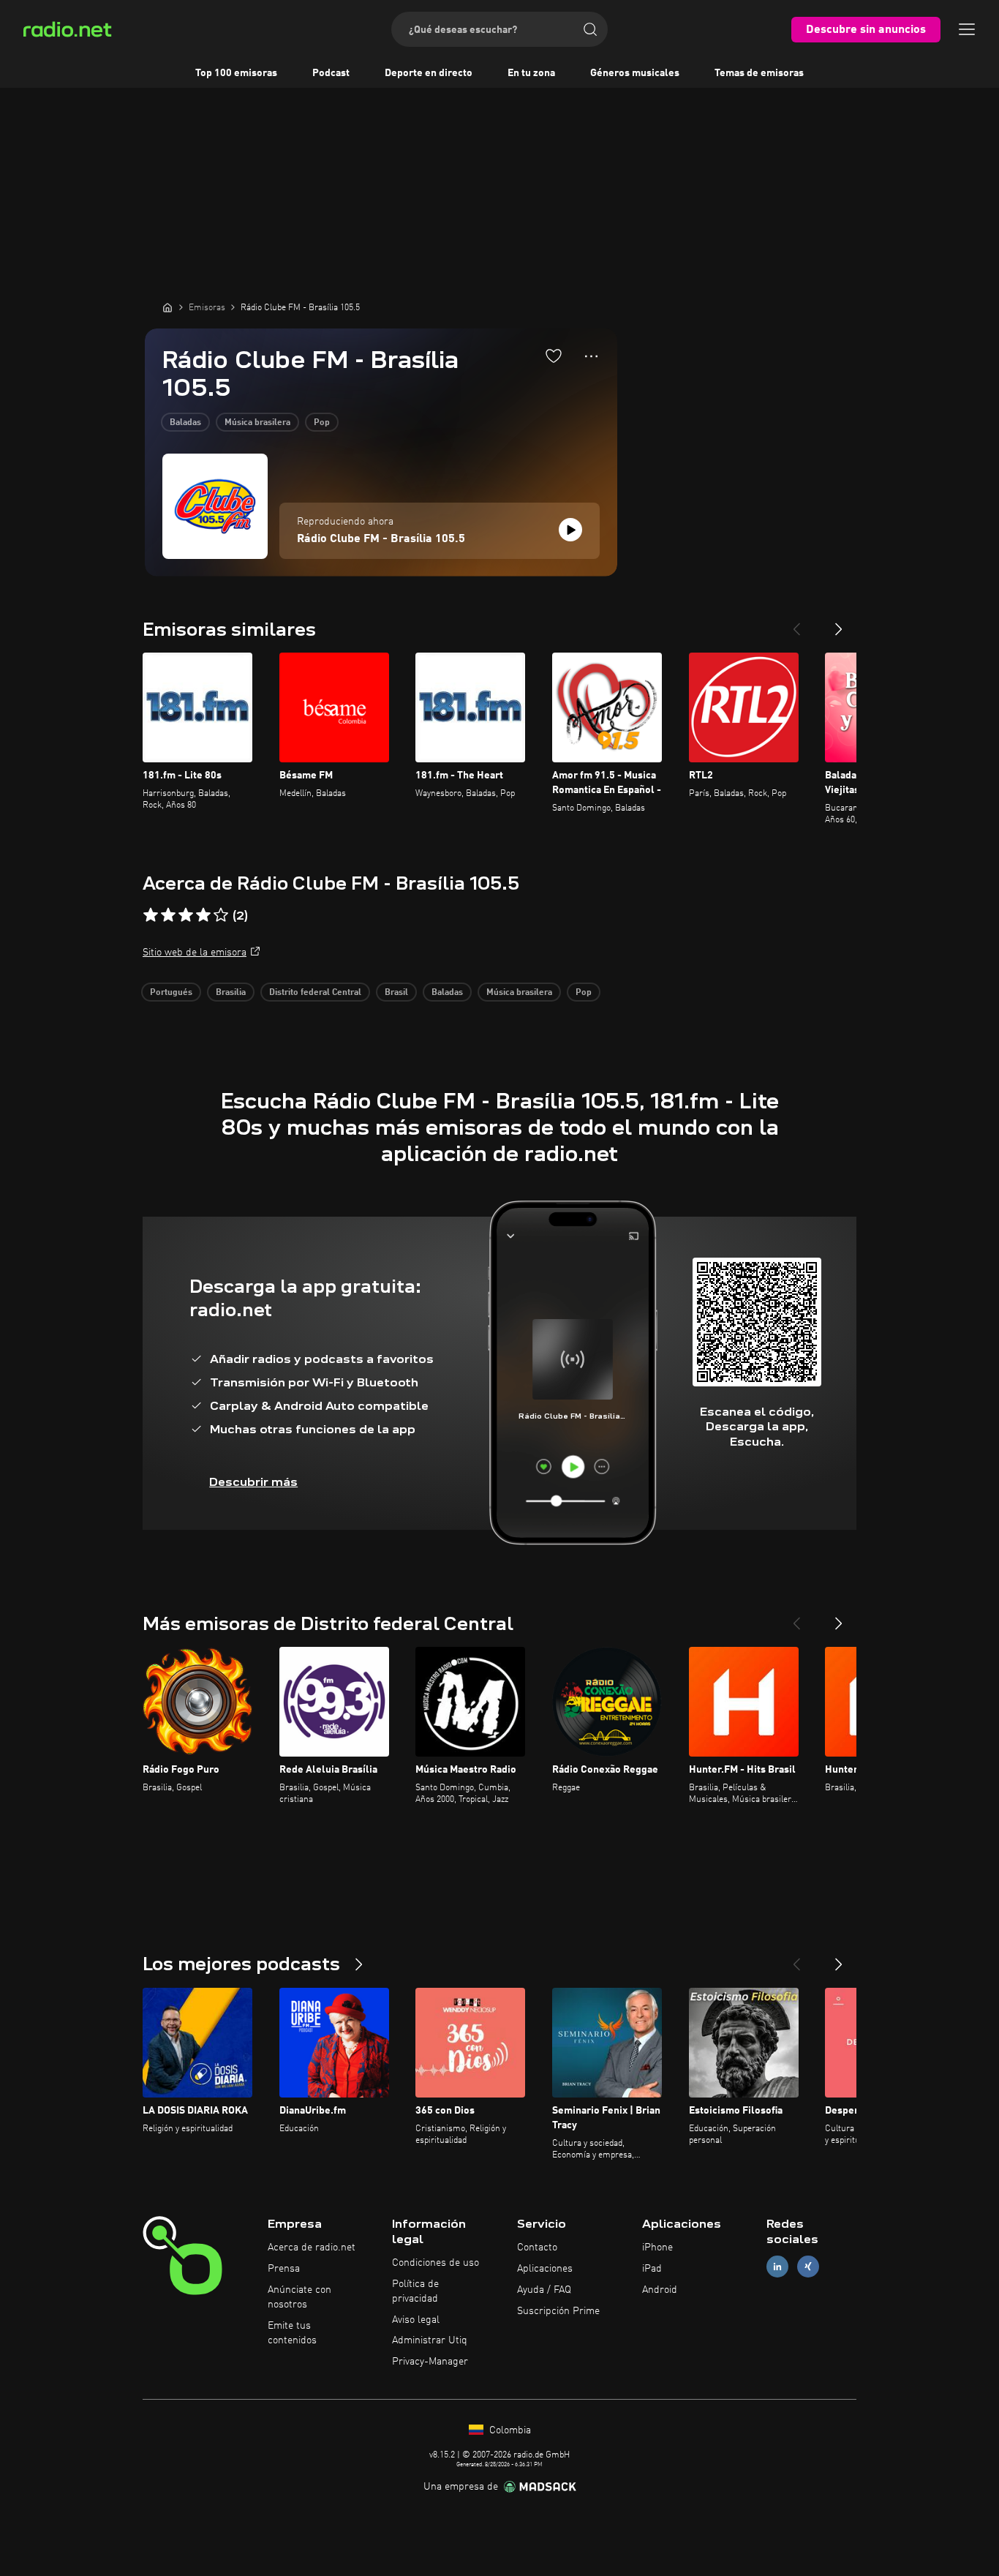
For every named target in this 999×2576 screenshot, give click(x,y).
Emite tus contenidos (292, 2333)
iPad (652, 2269)
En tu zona (531, 73)
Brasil (396, 993)
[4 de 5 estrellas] (203, 915)
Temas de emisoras (759, 73)
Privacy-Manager (430, 2362)
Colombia (509, 2430)
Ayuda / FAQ (544, 2290)
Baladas (185, 423)
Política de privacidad (415, 2291)
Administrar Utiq (430, 2340)
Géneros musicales (635, 73)
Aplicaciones (545, 2269)
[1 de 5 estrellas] (151, 915)
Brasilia (231, 993)
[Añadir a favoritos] (554, 356)
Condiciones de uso (436, 2263)
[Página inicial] (167, 307)
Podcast (331, 73)
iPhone (657, 2248)
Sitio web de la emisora (195, 953)
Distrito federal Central (315, 993)
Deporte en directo (429, 73)
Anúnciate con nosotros (299, 2297)
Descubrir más (253, 1482)
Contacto (537, 2248)
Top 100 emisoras (236, 73)
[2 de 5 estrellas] (168, 915)
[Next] (839, 623)
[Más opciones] (591, 356)
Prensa (284, 2269)
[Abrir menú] (967, 29)
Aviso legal (416, 2320)
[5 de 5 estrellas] (221, 915)
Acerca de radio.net (312, 2248)
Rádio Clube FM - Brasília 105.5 (381, 539)
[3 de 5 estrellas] (186, 915)
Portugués (171, 993)
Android (660, 2290)
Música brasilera (257, 423)
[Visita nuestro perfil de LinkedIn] (777, 2267)
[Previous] (796, 623)
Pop (322, 423)
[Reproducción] (570, 530)
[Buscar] (590, 29)
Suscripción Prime (558, 2311)
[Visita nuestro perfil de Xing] (808, 2267)
